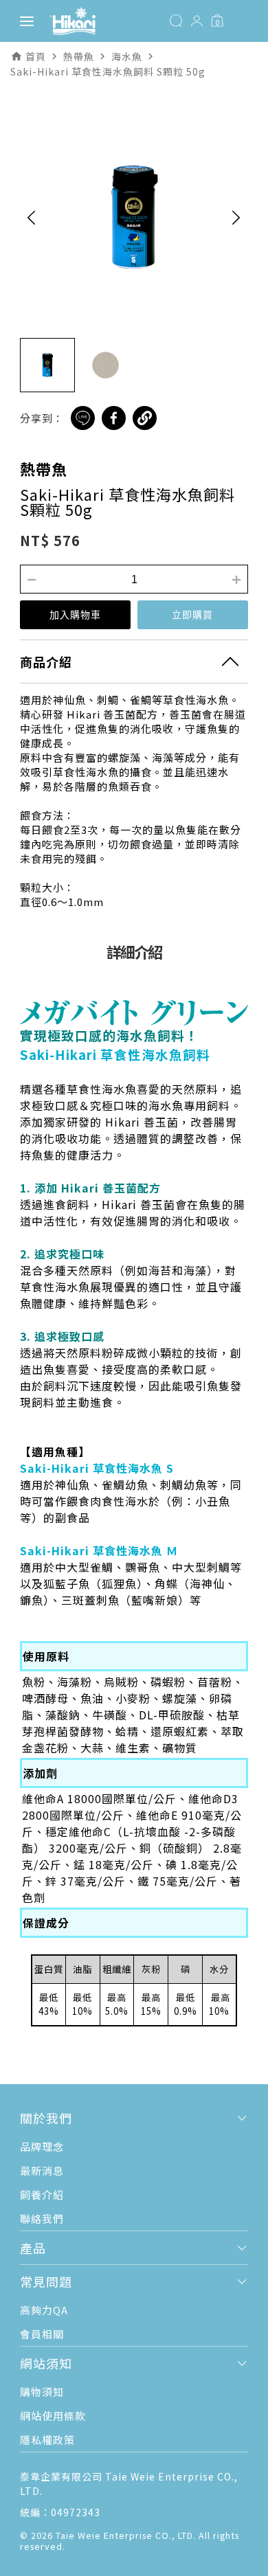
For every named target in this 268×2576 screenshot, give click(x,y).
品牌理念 (42, 2146)
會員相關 (42, 2334)
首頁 (36, 56)
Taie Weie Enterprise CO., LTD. (126, 2535)
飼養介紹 (42, 2194)
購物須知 (42, 2392)
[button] (31, 217)
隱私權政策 (47, 2440)
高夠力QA (44, 2310)
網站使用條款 (53, 2416)
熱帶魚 (44, 468)
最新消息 (42, 2170)
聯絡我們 (42, 2218)
